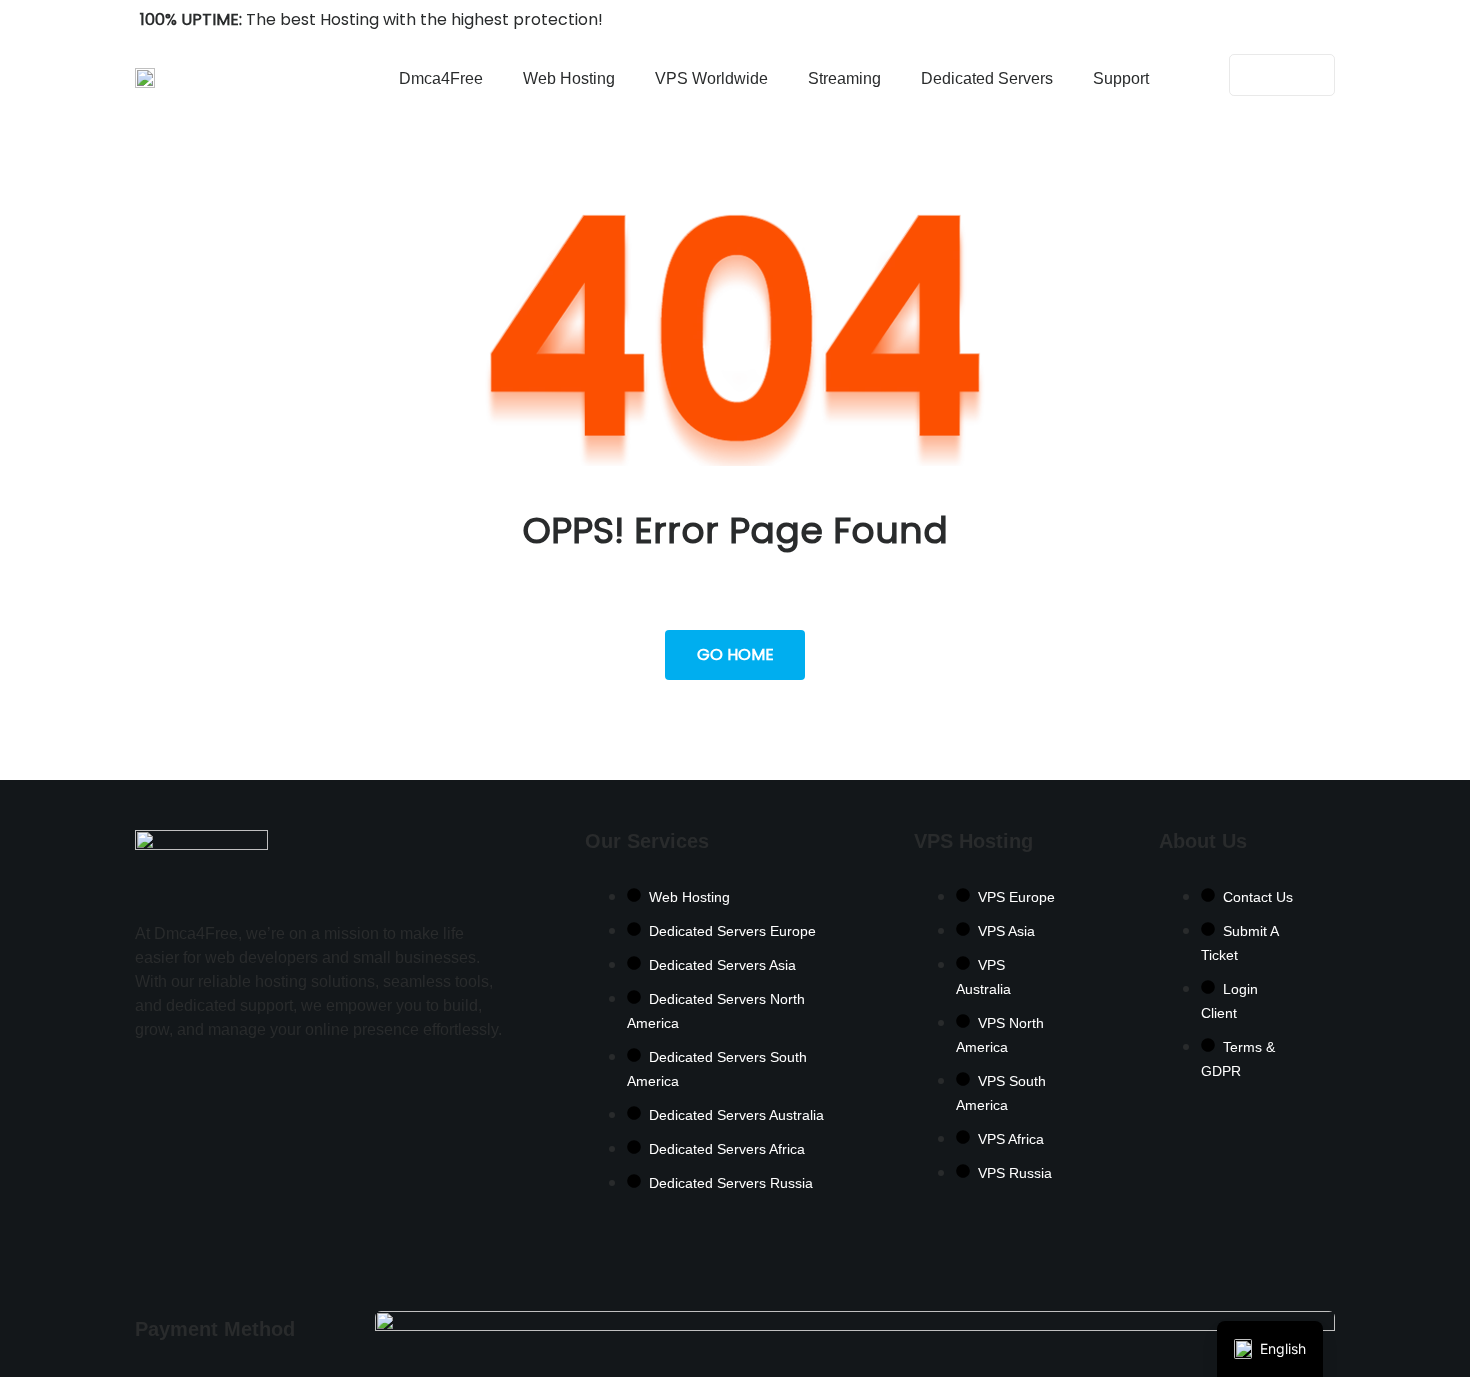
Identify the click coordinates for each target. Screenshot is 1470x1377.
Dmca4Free (441, 78)
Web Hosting (569, 78)
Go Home (735, 654)
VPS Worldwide (711, 78)
